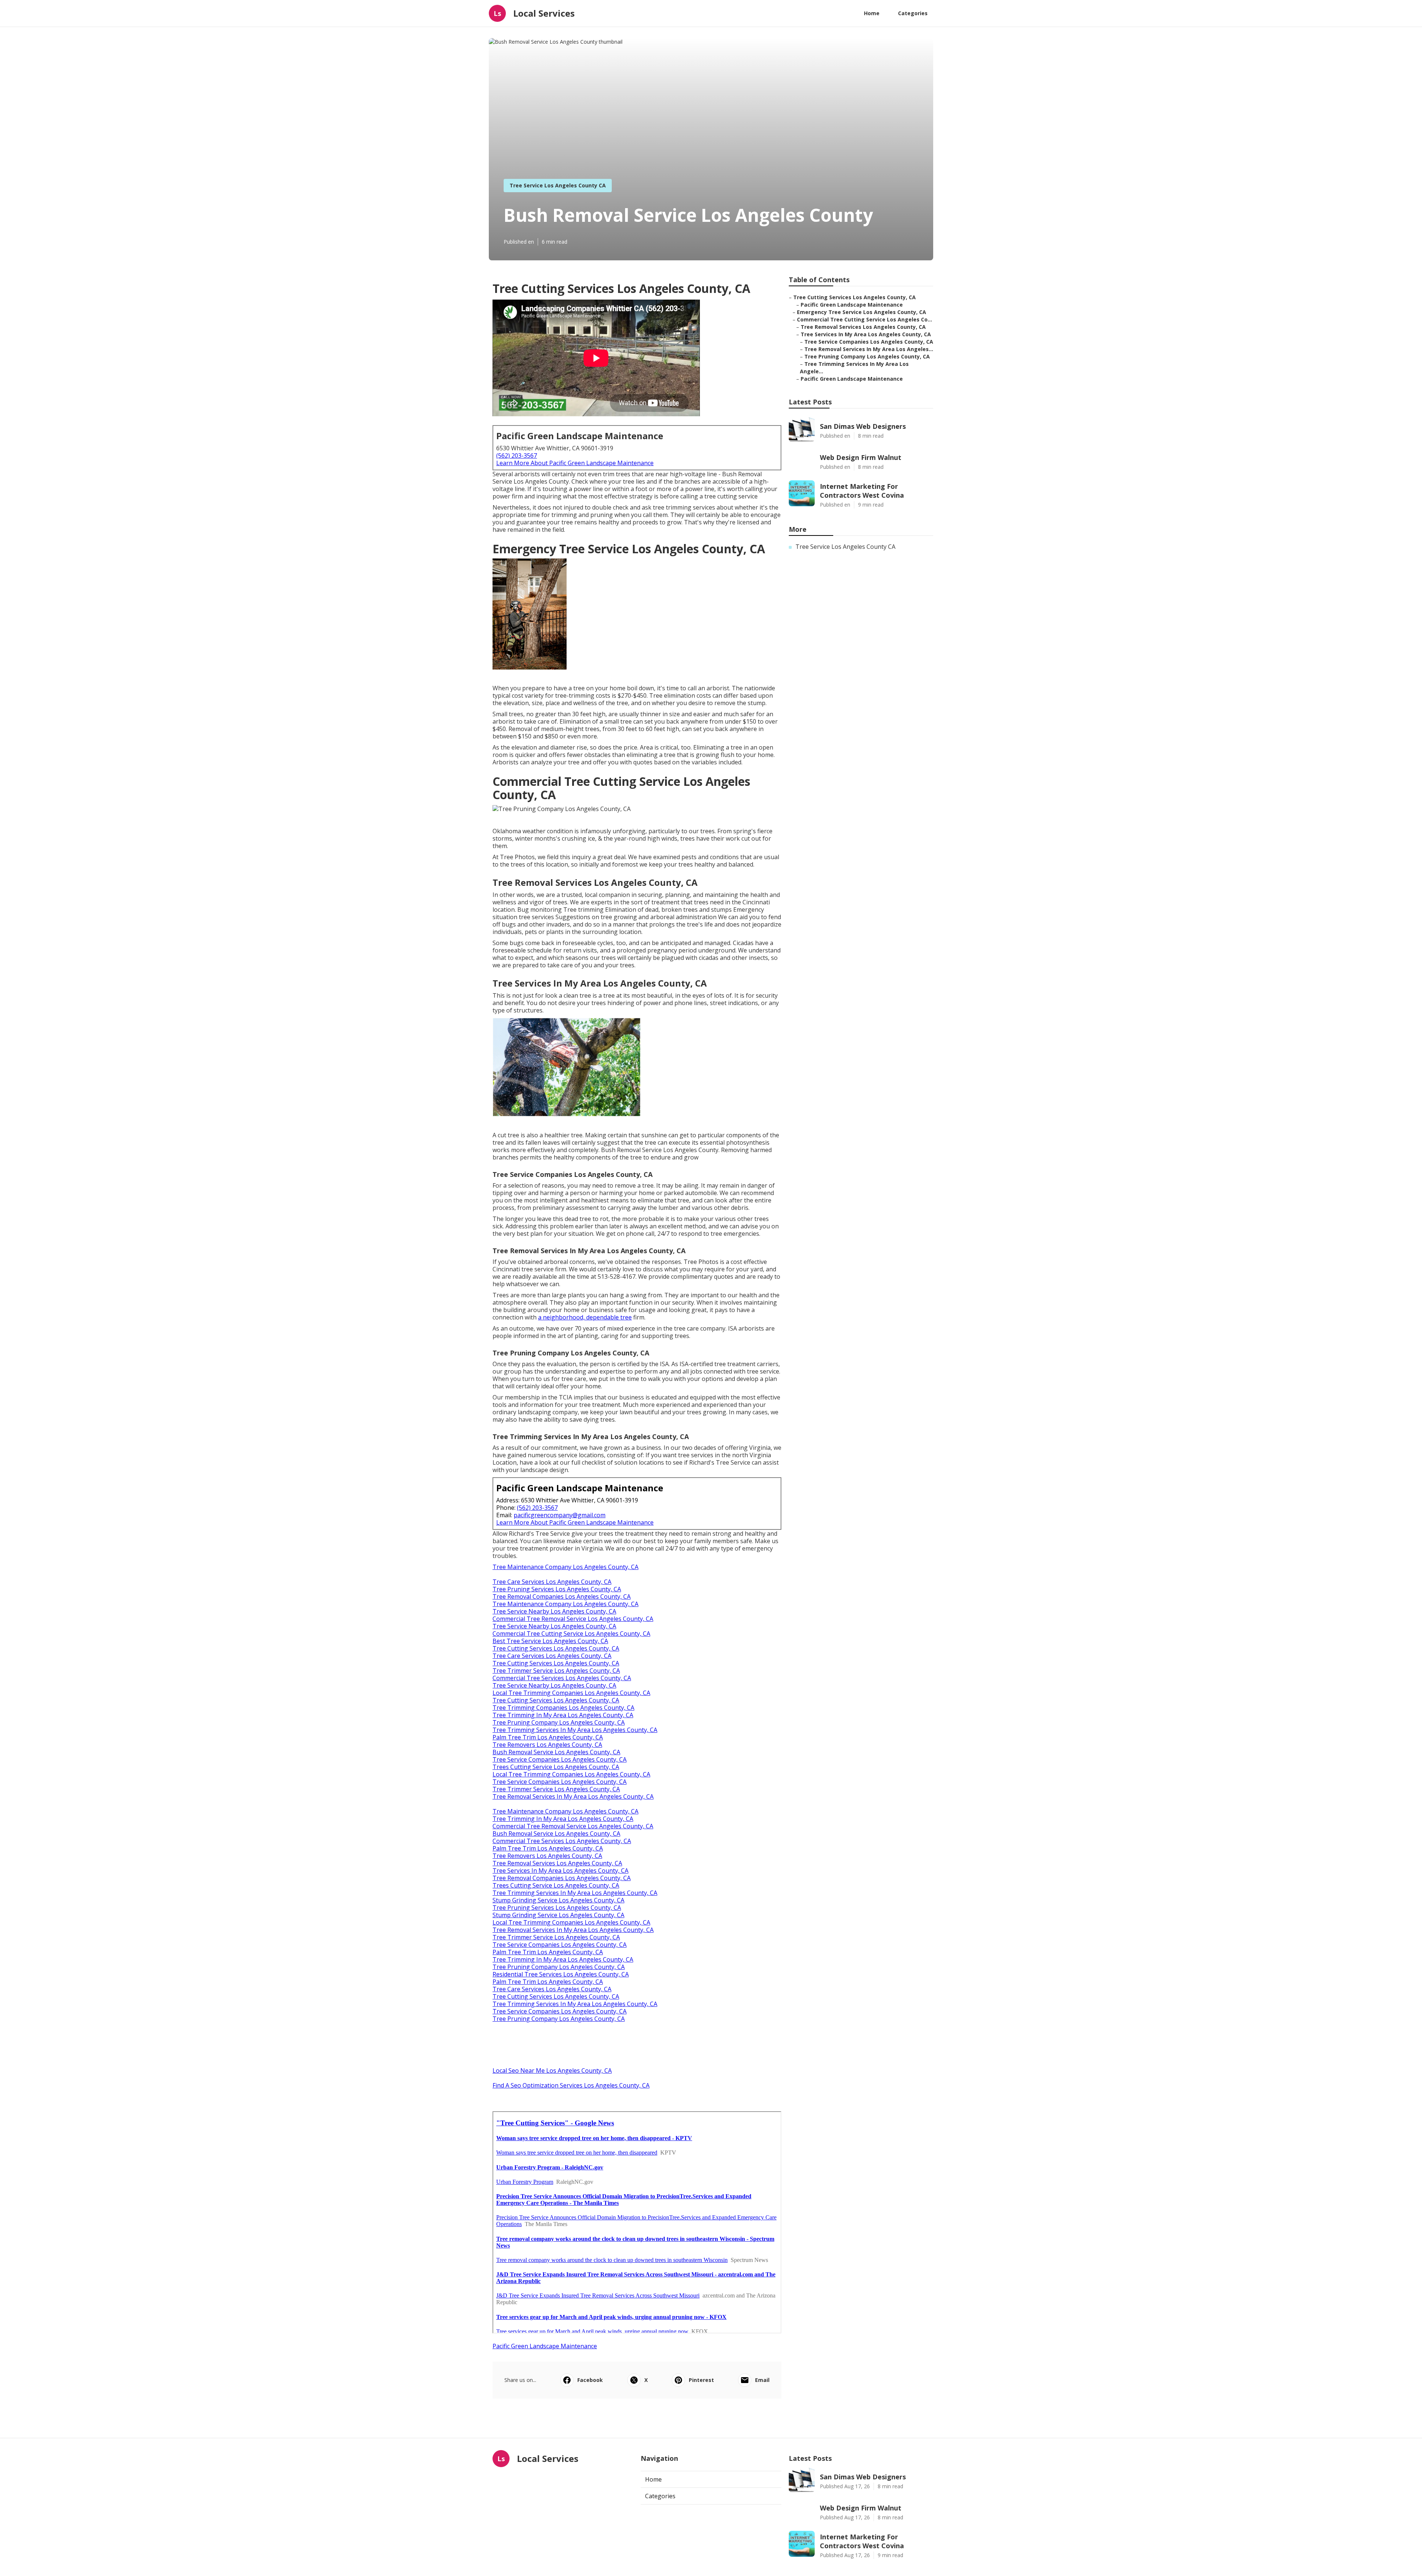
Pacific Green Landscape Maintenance (545, 2346)
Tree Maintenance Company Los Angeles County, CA (565, 1567)
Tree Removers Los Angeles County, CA (547, 1745)
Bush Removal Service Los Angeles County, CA (556, 1752)
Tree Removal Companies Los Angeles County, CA (562, 1596)
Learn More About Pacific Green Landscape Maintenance (575, 463)
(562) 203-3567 (517, 456)
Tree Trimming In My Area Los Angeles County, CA (563, 1715)
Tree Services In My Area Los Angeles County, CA (560, 1871)
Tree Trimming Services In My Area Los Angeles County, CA (575, 1730)
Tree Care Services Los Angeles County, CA (552, 1582)
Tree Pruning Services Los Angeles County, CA (557, 1589)
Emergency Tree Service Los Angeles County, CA (862, 312)
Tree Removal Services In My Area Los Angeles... (869, 349)
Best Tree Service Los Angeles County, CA (550, 1641)
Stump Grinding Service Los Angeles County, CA (558, 1900)
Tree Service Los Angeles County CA (558, 185)
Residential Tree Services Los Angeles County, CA (561, 1974)
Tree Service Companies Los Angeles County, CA (560, 1759)
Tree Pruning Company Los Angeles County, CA (559, 1722)
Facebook (590, 2380)
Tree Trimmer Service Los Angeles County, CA (556, 1671)
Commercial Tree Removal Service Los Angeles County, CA (573, 1619)
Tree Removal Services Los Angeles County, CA (557, 1863)
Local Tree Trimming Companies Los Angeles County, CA (571, 1693)
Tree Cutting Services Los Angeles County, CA (556, 1648)
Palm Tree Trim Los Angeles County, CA (548, 1737)
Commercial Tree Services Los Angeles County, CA (562, 1678)
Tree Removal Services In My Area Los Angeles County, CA (573, 1796)
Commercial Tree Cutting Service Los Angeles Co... (864, 319)
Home (872, 13)
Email (762, 2380)
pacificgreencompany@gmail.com (560, 1515)
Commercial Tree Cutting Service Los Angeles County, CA (571, 1634)
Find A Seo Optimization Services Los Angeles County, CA (571, 2085)
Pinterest (701, 2380)
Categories (913, 13)
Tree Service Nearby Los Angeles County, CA (554, 1611)
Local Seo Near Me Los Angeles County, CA (552, 2071)
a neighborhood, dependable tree (585, 1317)
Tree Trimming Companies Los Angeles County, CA (563, 1708)
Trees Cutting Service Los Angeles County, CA (556, 1767)
